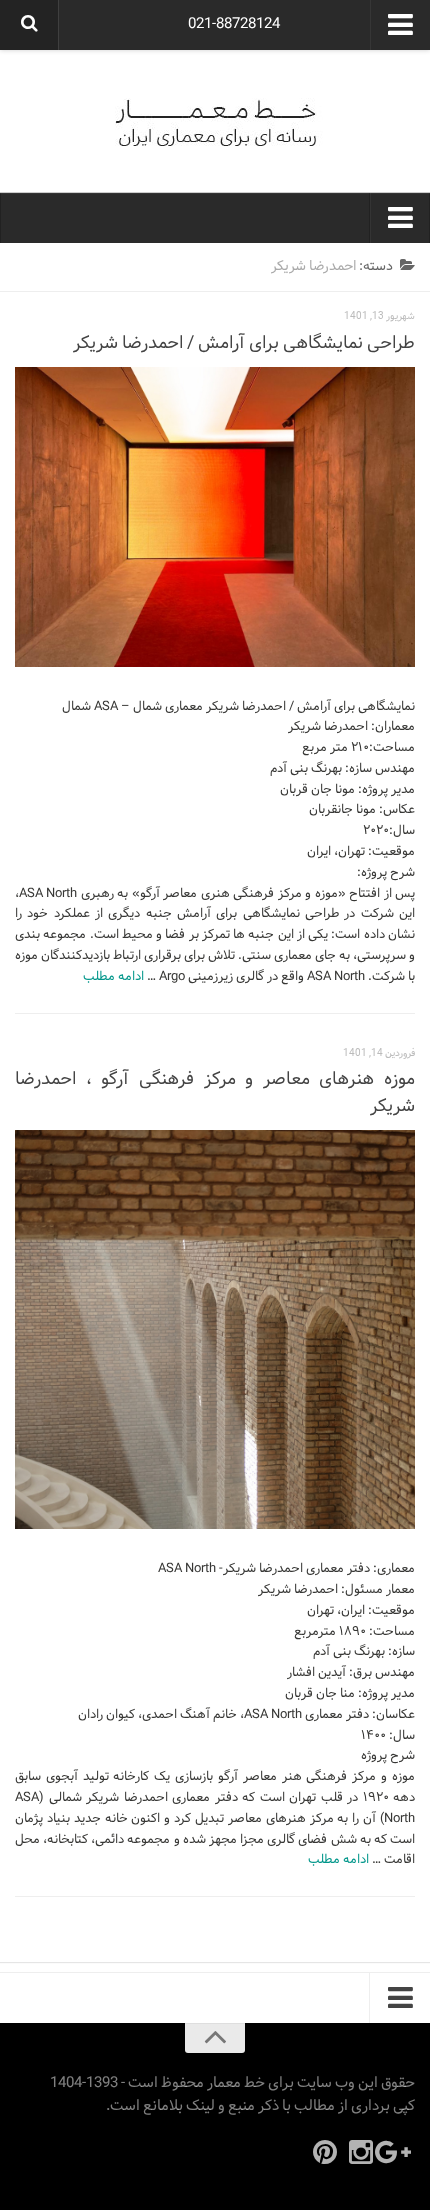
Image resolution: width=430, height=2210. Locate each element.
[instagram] (361, 2152)
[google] (397, 2152)
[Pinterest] (325, 2152)
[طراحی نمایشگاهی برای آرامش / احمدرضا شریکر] (215, 517)
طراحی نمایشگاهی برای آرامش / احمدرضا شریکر (244, 343)
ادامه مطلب (113, 977)
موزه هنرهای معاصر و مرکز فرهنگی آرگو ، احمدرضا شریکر (215, 1093)
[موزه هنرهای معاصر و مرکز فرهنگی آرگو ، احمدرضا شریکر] (215, 1329)
